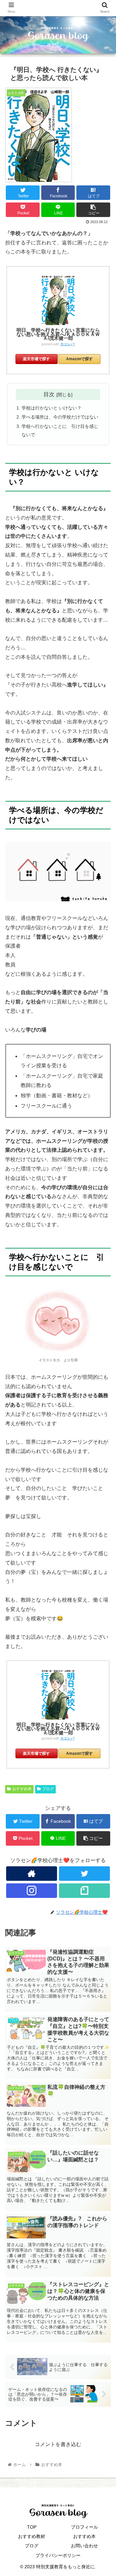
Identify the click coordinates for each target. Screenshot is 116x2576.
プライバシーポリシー (58, 2555)
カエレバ (67, 344)
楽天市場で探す (36, 359)
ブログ (48, 1789)
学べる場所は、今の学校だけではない (60, 417)
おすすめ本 (22, 1789)
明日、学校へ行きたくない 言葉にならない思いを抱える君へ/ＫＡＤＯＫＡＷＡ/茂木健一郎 (58, 334)
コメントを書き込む (58, 2444)
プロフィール (84, 2527)
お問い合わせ (84, 2546)
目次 (49, 394)
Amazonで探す (79, 359)
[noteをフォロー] (84, 1891)
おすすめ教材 (32, 2536)
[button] (104, 1331)
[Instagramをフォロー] (31, 1891)
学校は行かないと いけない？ (52, 408)
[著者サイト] (31, 1874)
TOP (32, 2527)
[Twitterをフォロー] (84, 1874)
